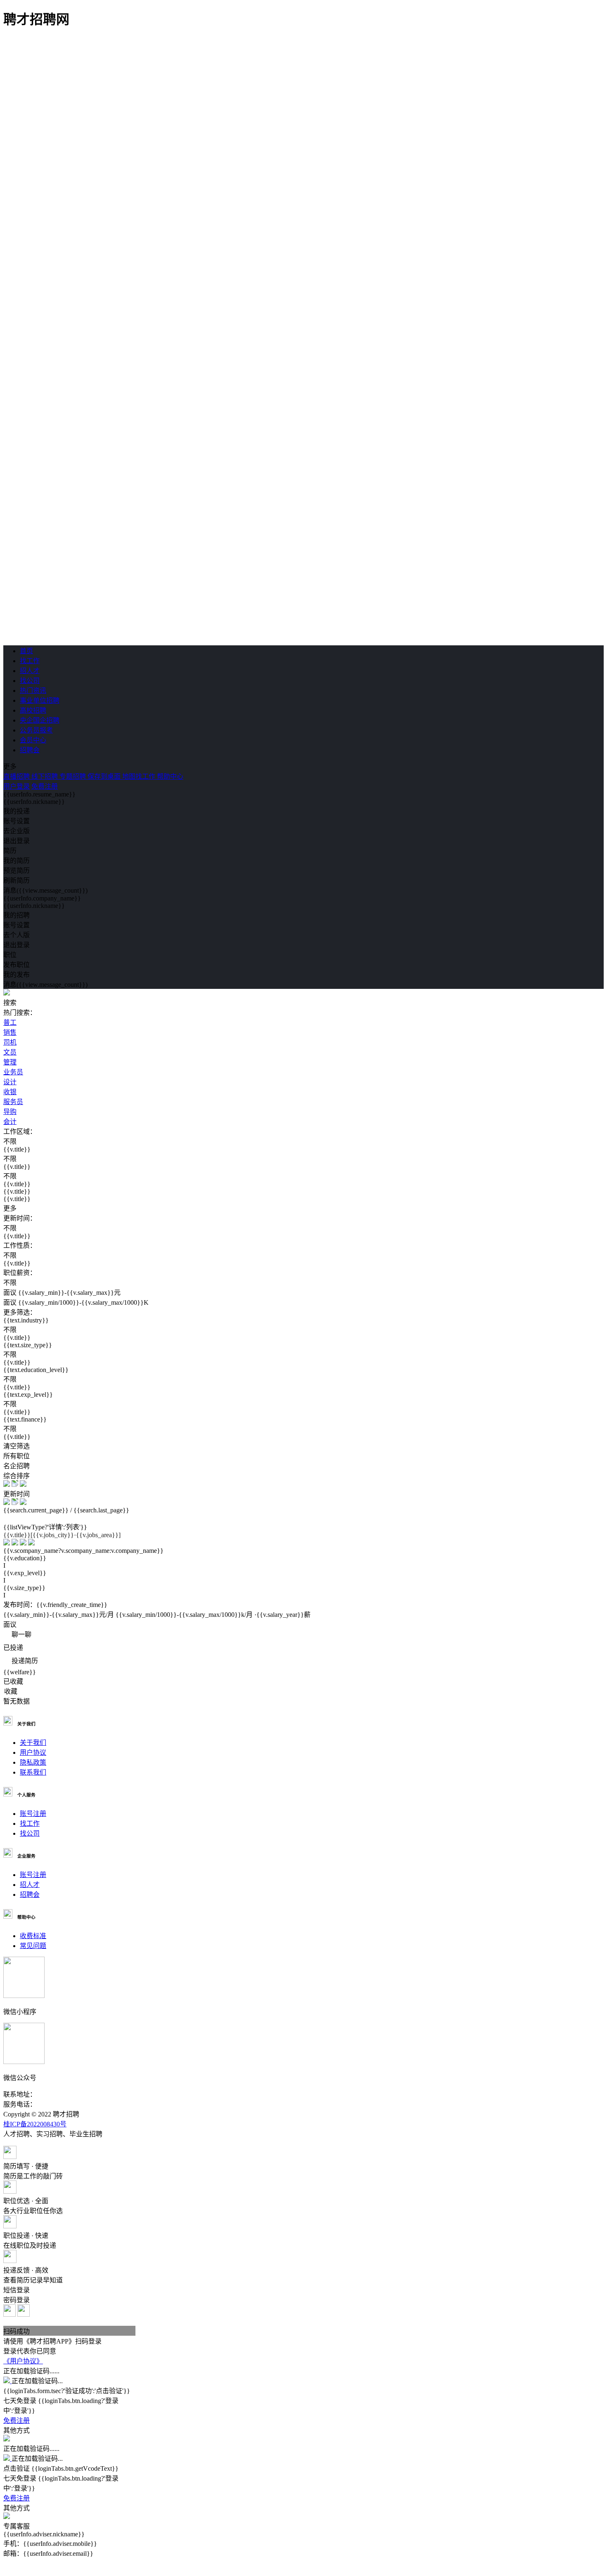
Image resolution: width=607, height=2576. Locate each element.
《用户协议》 (23, 2361)
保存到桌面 (105, 776)
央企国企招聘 (40, 720)
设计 (10, 1082)
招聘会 (30, 750)
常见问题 (33, 1946)
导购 (10, 1112)
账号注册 (33, 1814)
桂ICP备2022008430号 (35, 2124)
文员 (10, 1052)
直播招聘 (17, 776)
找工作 (30, 661)
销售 (10, 1032)
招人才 (30, 671)
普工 (10, 1023)
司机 (10, 1042)
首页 (26, 651)
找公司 (30, 681)
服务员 (13, 1102)
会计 (10, 1122)
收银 (10, 1092)
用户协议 (33, 1752)
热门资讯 (33, 691)
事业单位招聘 (40, 700)
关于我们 (33, 1743)
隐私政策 (33, 1762)
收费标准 (33, 1936)
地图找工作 (140, 776)
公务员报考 (36, 730)
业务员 (13, 1072)
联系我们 (33, 1772)
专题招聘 (74, 776)
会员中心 (33, 740)
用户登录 (17, 786)
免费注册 (45, 786)
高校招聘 (33, 710)
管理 (10, 1062)
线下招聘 (45, 776)
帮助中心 (170, 776)
